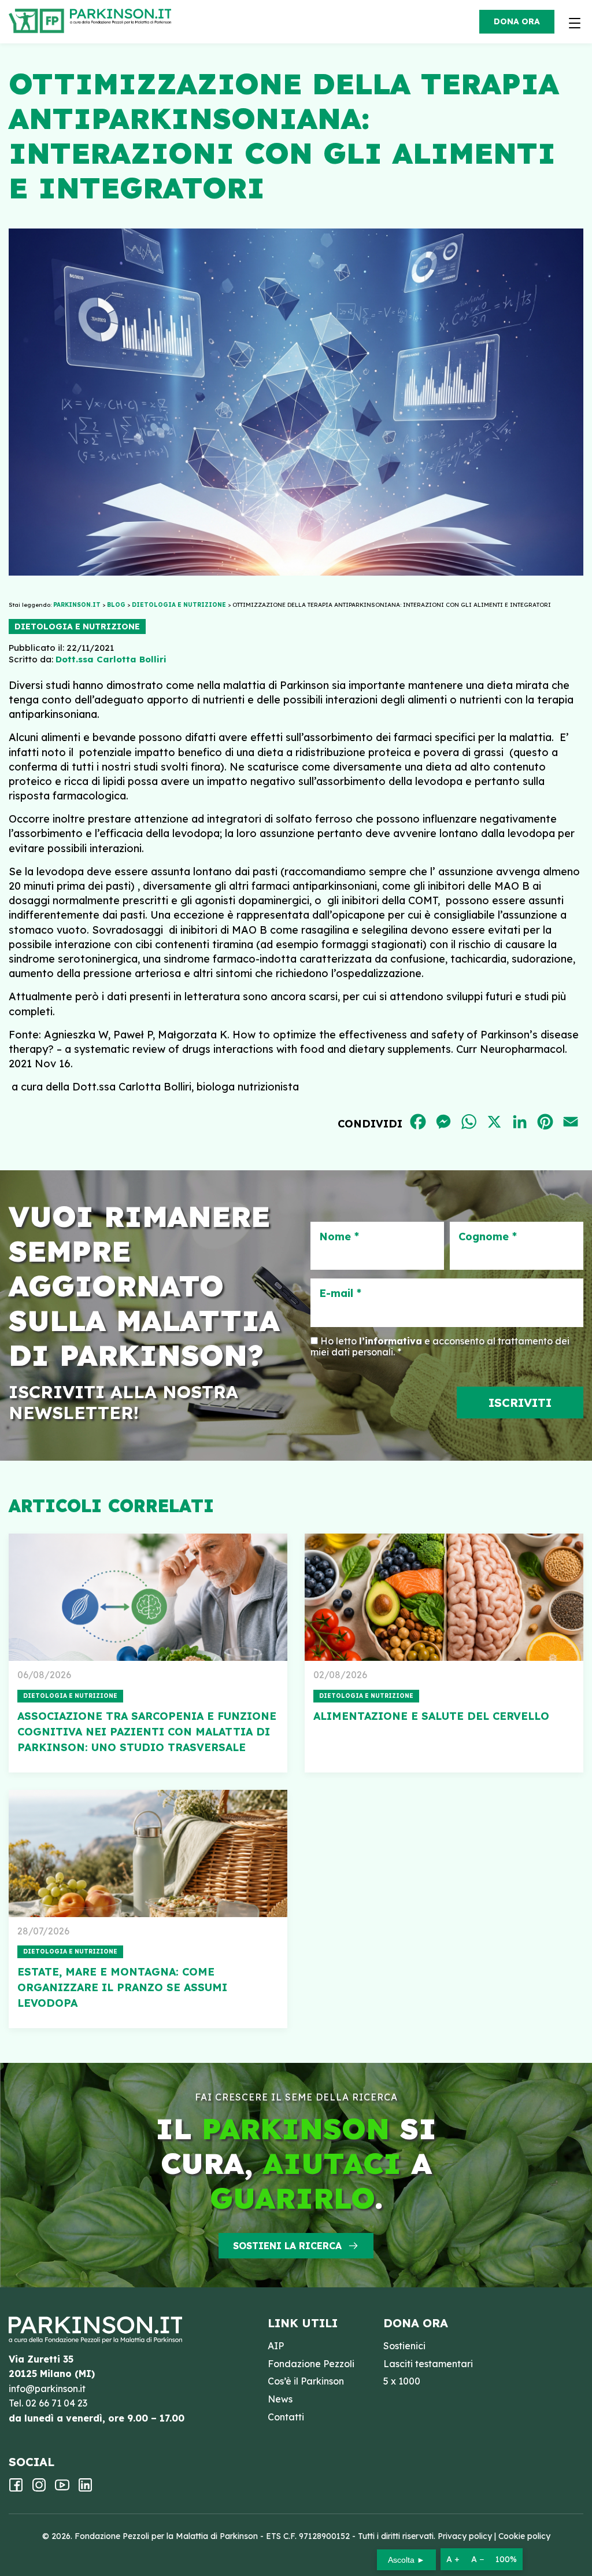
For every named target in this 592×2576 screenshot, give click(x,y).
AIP (276, 2346)
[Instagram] (39, 2489)
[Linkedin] (85, 2489)
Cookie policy (524, 2536)
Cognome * (488, 1237)
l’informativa (391, 1341)
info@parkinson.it (47, 2389)
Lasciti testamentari (428, 2364)
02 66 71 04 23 (56, 2403)
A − (478, 2559)
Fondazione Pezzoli (311, 2364)
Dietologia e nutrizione (77, 627)
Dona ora (517, 21)
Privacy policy (465, 2536)
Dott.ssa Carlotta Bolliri (111, 659)
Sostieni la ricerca (287, 2246)
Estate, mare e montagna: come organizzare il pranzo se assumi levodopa (122, 1987)
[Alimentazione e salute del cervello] (444, 1597)
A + (453, 2559)
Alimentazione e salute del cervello (431, 1716)
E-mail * (340, 1293)
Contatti (286, 2417)
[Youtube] (62, 2489)
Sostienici (404, 2346)
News (280, 2399)
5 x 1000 (402, 2381)
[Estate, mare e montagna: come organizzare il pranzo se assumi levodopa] (148, 1853)
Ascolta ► (406, 2560)
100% (506, 2559)
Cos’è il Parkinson (306, 2381)
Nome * (339, 1237)
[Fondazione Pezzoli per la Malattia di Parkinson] (123, 17)
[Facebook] (16, 2489)
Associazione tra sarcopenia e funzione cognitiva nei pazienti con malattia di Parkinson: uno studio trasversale (147, 1732)
